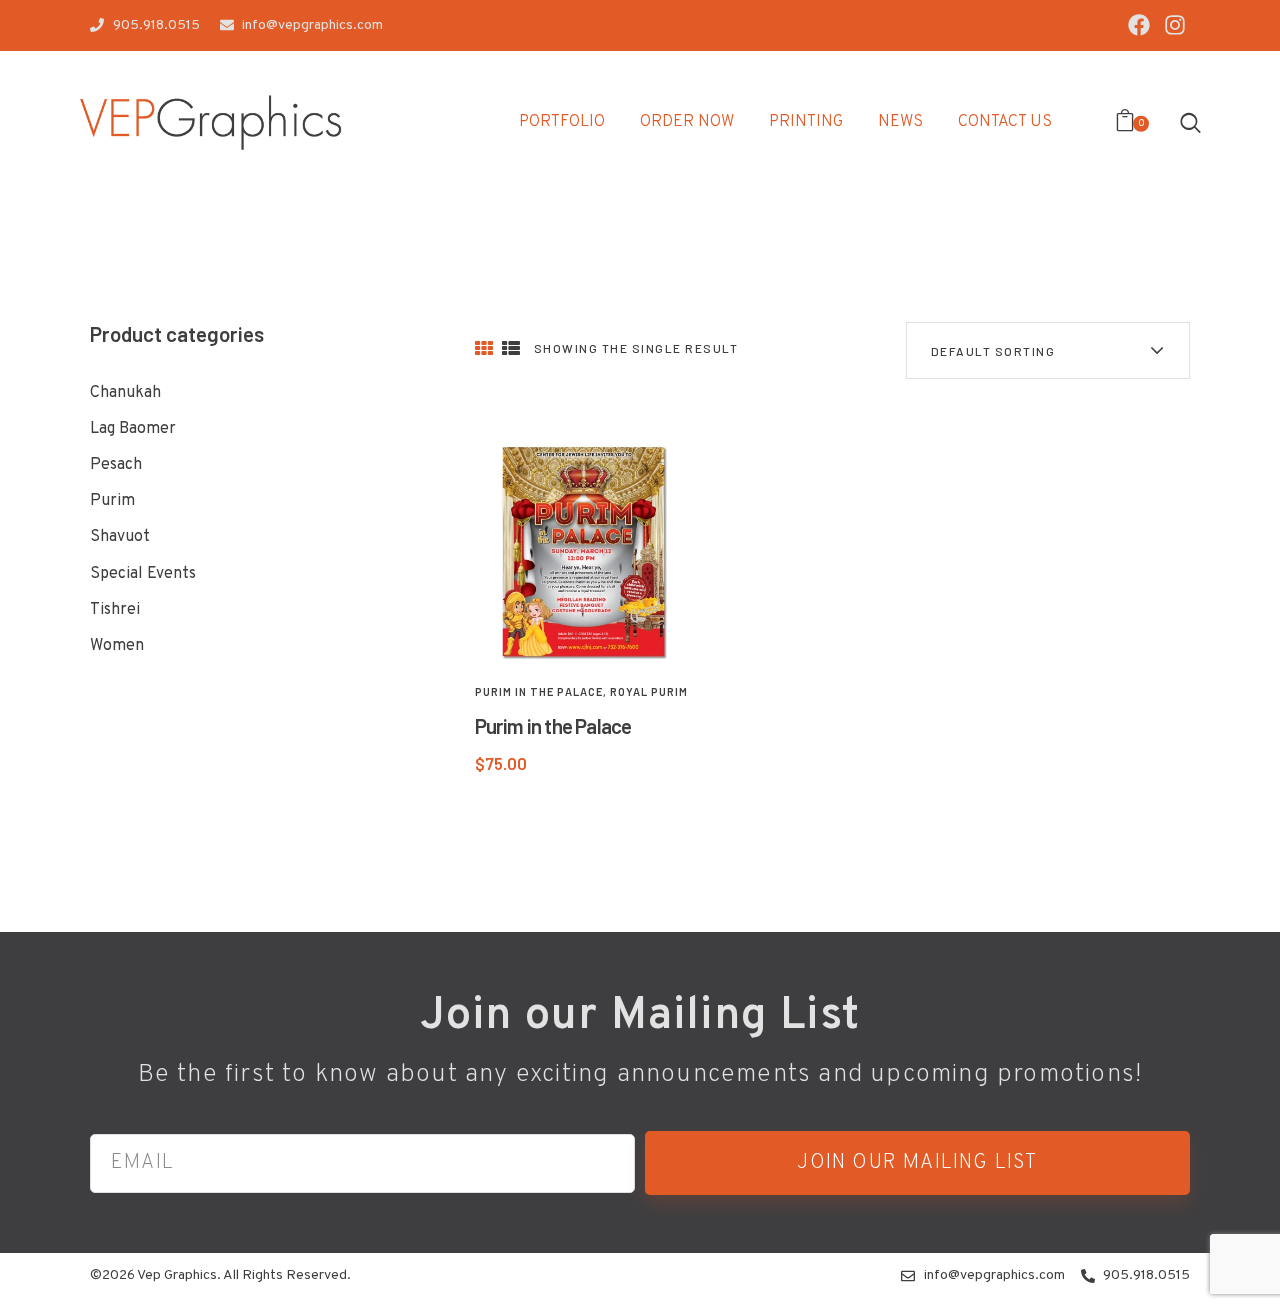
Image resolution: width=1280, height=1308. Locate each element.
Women (117, 646)
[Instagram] (1174, 25)
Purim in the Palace (539, 691)
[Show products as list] (511, 349)
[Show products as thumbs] (484, 349)
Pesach (116, 465)
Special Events (143, 574)
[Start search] (1190, 122)
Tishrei (115, 610)
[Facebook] (1138, 25)
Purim (112, 501)
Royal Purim (649, 691)
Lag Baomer (133, 429)
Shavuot (120, 537)
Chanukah (125, 393)
